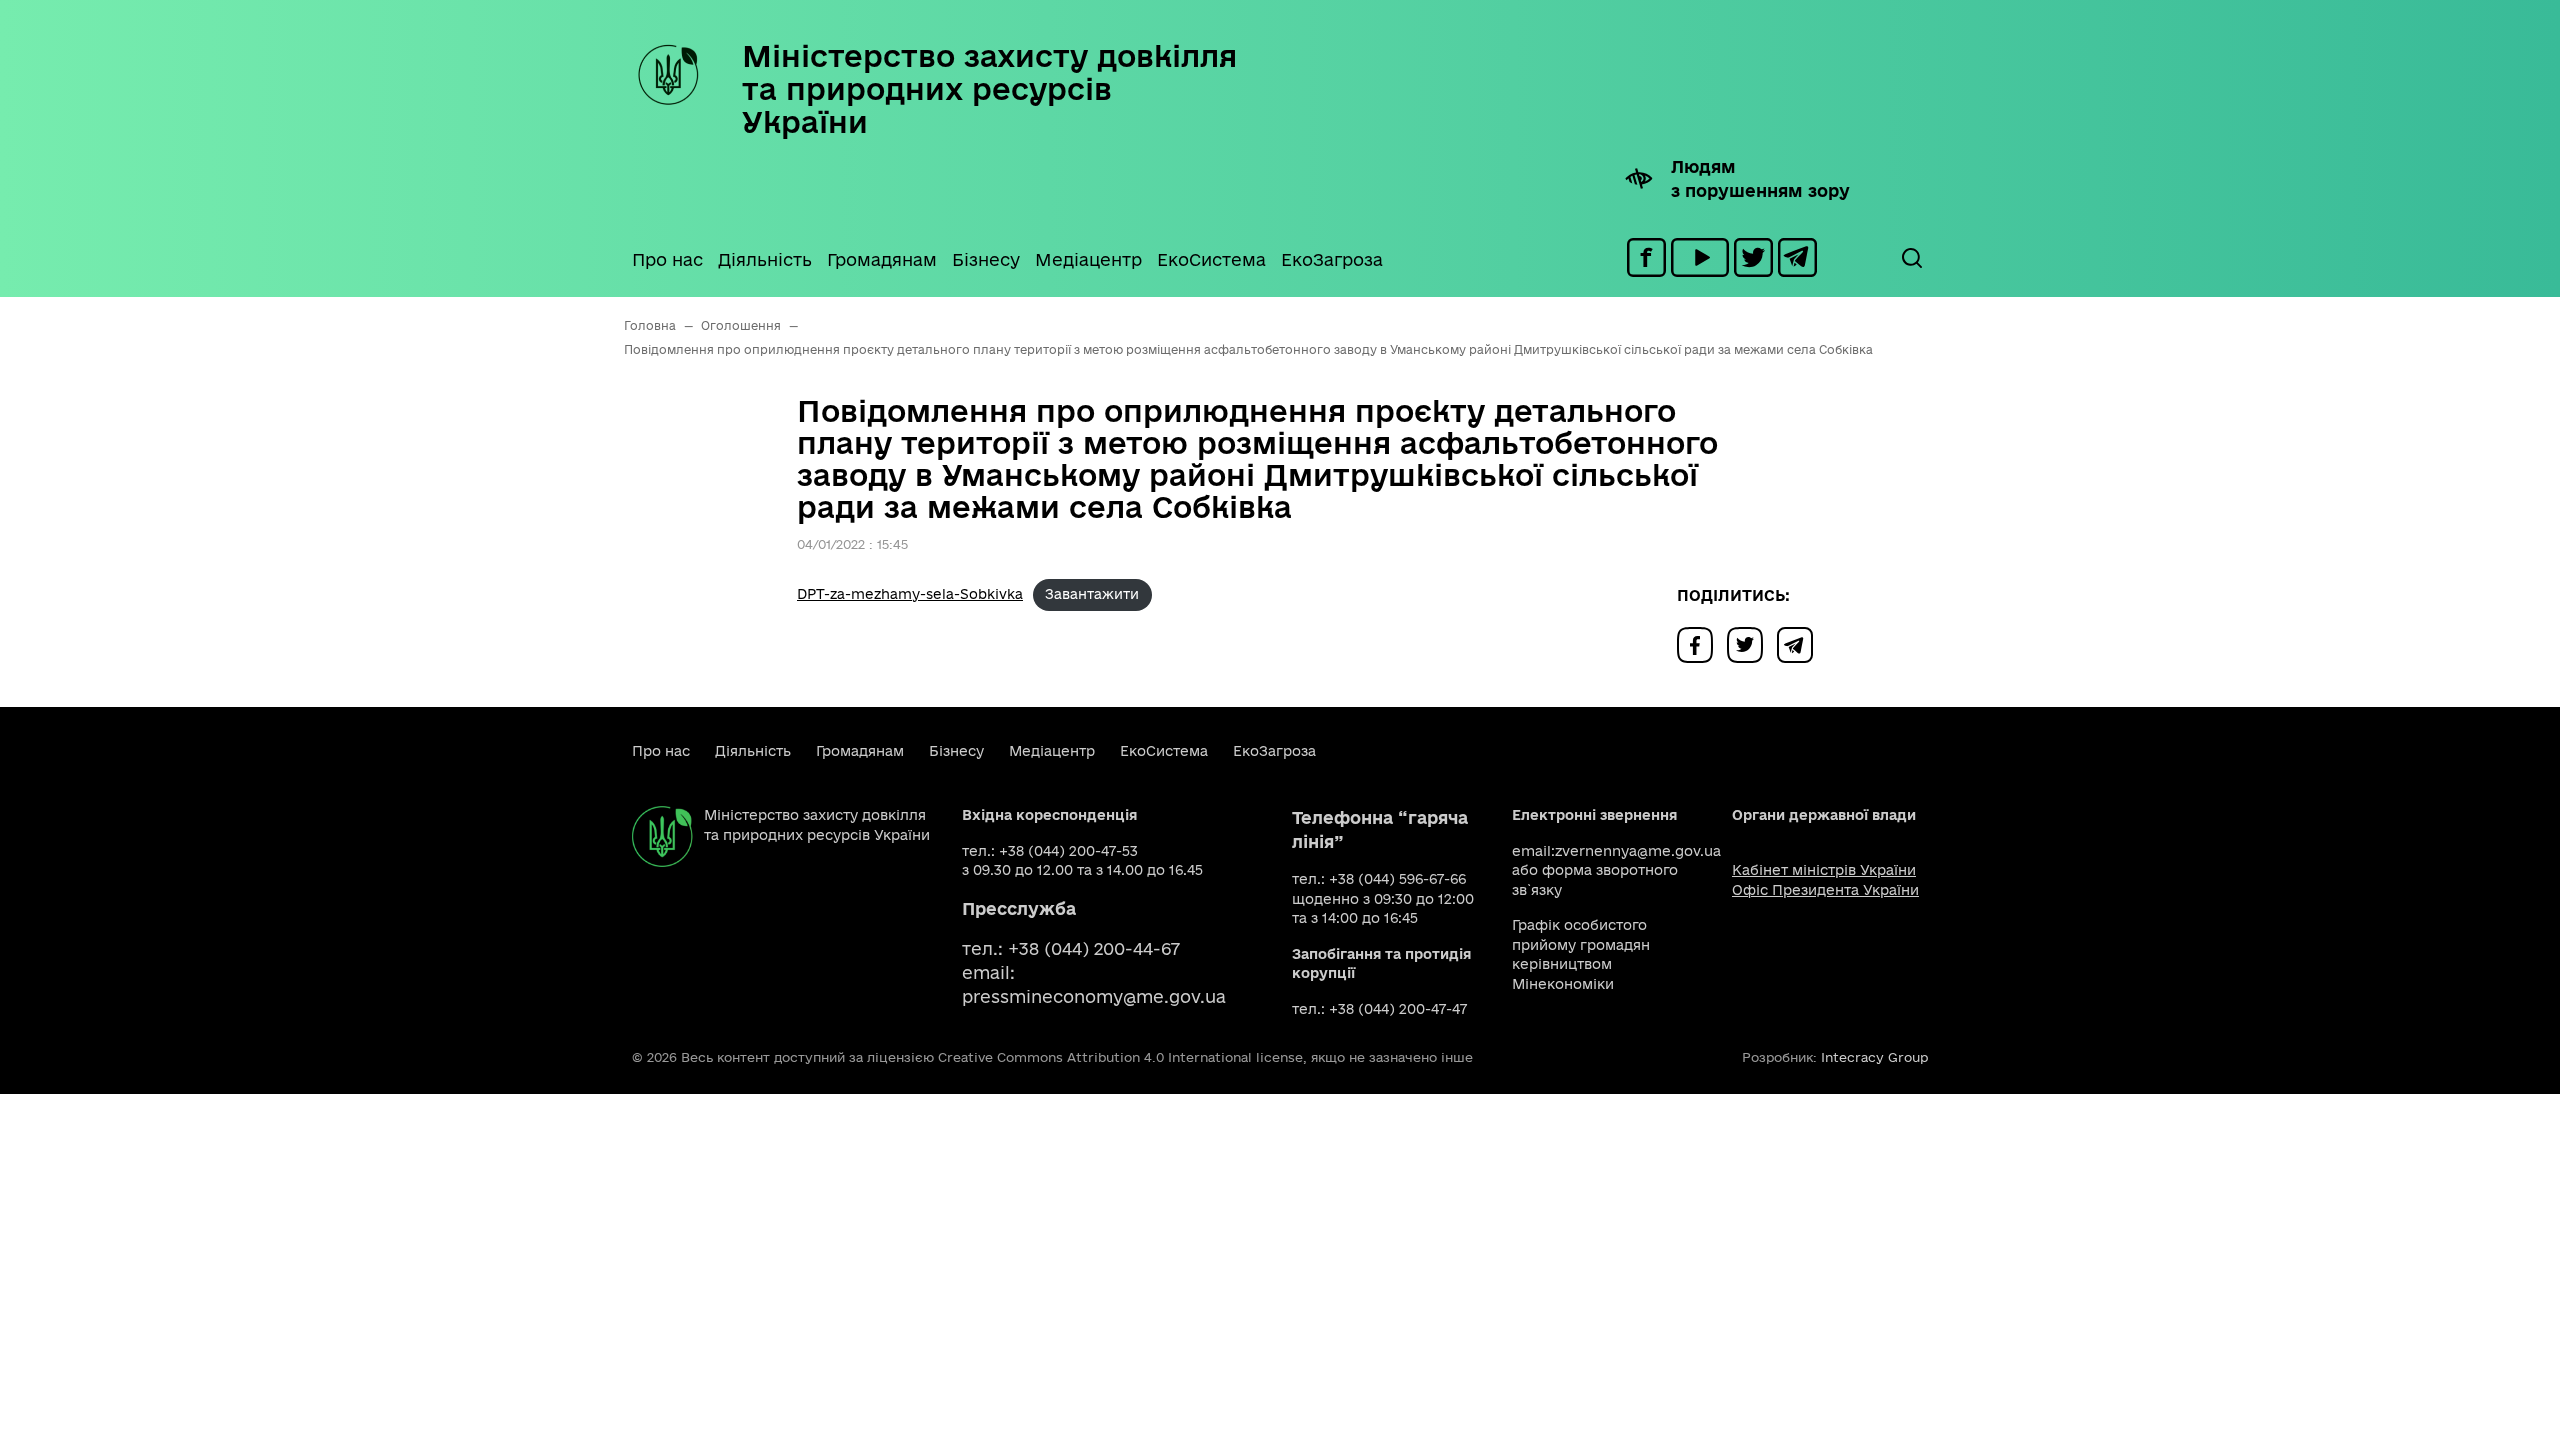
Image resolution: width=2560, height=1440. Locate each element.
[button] (1911, 258)
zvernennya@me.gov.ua (1638, 851)
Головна (650, 325)
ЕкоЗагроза (1332, 259)
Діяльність (765, 259)
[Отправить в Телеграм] (1800, 643)
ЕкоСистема (1211, 259)
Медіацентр (1088, 259)
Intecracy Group (1874, 1057)
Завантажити (1092, 594)
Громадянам (882, 259)
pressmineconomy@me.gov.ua (1094, 996)
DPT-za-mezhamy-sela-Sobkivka (910, 594)
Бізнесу (986, 259)
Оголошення (741, 325)
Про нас (667, 259)
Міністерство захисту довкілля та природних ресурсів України (989, 88)
